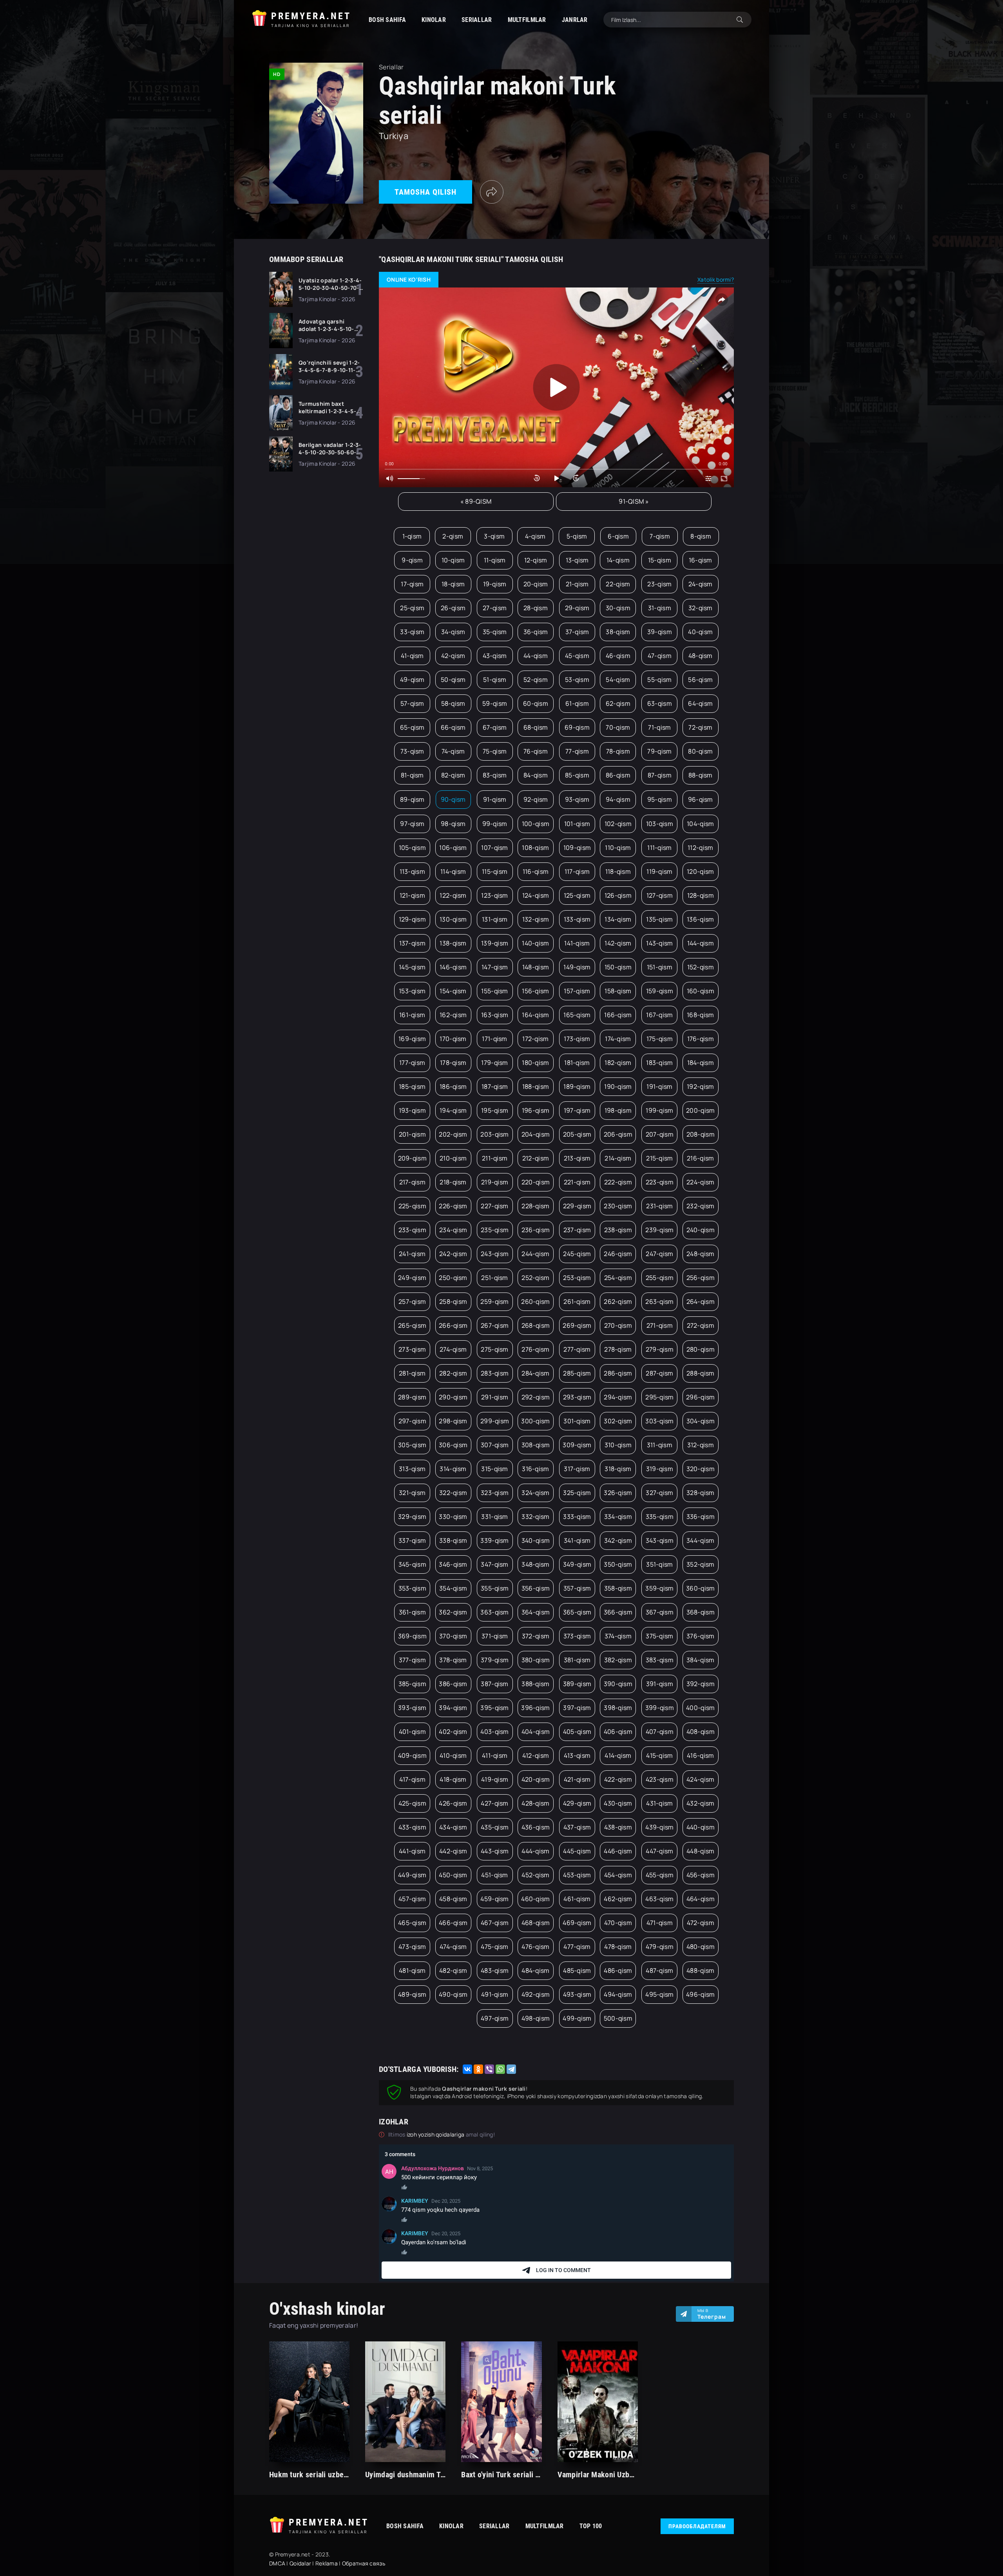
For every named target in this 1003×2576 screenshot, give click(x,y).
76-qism (536, 751)
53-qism (577, 680)
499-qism (577, 2018)
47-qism (660, 656)
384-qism (700, 1660)
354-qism (453, 1588)
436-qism (536, 1827)
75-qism (495, 751)
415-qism (659, 1755)
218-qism (453, 1182)
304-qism (701, 1421)
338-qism (453, 1540)
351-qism (659, 1564)
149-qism (577, 967)
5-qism (577, 536)
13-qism (577, 560)
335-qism (660, 1517)
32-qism (701, 608)
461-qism (577, 1899)
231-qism (659, 1206)
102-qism (618, 824)
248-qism (700, 1254)
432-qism (700, 1803)
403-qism (494, 1732)
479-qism (660, 1947)
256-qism (701, 1278)
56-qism (700, 680)
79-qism (659, 751)
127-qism (660, 895)
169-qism (412, 1039)
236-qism (536, 1230)
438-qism (618, 1827)
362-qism (453, 1612)
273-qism (412, 1349)
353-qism (412, 1588)
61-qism (577, 703)
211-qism (495, 1158)
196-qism (536, 1110)
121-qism (412, 895)
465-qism (412, 1923)
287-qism (659, 1373)
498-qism (536, 2018)
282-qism (453, 1373)
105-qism (412, 848)
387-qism (494, 1684)
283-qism (495, 1373)
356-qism (536, 1588)
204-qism (536, 1134)
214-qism (618, 1158)
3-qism (494, 536)
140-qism (535, 943)
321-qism (412, 1493)
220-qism (536, 1182)
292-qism (536, 1397)
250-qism (453, 1278)
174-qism (618, 1039)
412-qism (536, 1755)
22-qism (618, 584)
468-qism (536, 1923)
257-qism (412, 1302)
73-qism (412, 751)
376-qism (700, 1636)
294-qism (618, 1397)
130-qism (453, 919)
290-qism (453, 1397)
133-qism (577, 919)
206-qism (618, 1134)
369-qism (412, 1636)
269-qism (577, 1325)
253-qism (577, 1278)
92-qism (536, 799)
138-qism (453, 943)
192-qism (700, 1086)
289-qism (412, 1397)
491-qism (495, 1994)
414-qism (618, 1755)
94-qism (618, 799)
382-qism (618, 1660)
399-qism (660, 1708)
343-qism (660, 1540)
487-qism (659, 1970)
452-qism (535, 1875)
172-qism (535, 1039)
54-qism (618, 680)
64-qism (700, 703)
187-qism (495, 1086)
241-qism (412, 1254)
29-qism (577, 608)
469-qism (577, 1923)
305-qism (412, 1445)
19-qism (495, 584)
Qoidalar (300, 2563)
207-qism (660, 1134)
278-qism (618, 1349)
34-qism (453, 632)
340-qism (536, 1540)
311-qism (660, 1445)
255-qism (660, 1278)
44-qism (536, 656)
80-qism (700, 751)
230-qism (618, 1206)
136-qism (700, 919)
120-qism (700, 871)
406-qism (618, 1732)
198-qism (618, 1110)
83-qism (495, 775)
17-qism (412, 584)
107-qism (494, 848)
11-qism (495, 560)
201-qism (412, 1134)
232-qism (700, 1206)
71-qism (659, 727)
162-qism (453, 1015)
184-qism (701, 1063)
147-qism (495, 967)
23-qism (659, 584)
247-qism (659, 1254)
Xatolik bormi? (716, 279)
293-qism (577, 1397)
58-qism (453, 703)
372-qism (536, 1636)
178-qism (453, 1063)
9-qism (412, 560)
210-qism (453, 1158)
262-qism (618, 1302)
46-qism (618, 656)
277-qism (577, 1349)
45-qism (577, 656)
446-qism (618, 1851)
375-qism (659, 1636)
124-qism (536, 895)
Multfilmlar (527, 20)
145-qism (412, 967)
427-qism (494, 1803)
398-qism (618, 1708)
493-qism (577, 1994)
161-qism (412, 1015)
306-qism (453, 1445)
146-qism (453, 967)
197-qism (577, 1110)
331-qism (494, 1517)
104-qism (700, 824)
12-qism (536, 560)
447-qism (659, 1851)
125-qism (577, 895)
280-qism (701, 1349)
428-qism (535, 1803)
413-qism (577, 1755)
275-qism (494, 1349)
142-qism (618, 943)
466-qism (453, 1923)
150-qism (618, 967)
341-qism (577, 1540)
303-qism (659, 1421)
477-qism (577, 1947)
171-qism (494, 1039)
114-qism (453, 871)
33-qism (412, 632)
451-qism (494, 1875)
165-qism (577, 1015)
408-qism (701, 1732)
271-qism (660, 1325)
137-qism (412, 943)
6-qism (618, 536)
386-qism (453, 1684)
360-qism (700, 1588)
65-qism (412, 727)
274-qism (453, 1349)
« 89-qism (476, 501)
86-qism (618, 775)
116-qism (536, 871)
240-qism (701, 1230)
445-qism (577, 1851)
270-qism (618, 1325)
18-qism (453, 584)
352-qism (700, 1564)
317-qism (577, 1469)
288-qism (700, 1373)
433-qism (412, 1827)
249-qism (412, 1278)
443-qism (495, 1851)
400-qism (700, 1708)
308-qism (536, 1445)
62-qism (618, 703)
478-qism (618, 1947)
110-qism (618, 848)
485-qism (577, 1970)
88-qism (701, 775)
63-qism (660, 703)
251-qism (494, 1278)
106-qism (453, 848)
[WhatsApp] (500, 2069)
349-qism (577, 1564)
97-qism (412, 824)
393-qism (412, 1708)
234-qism (453, 1230)
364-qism (536, 1612)
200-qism (700, 1110)
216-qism (700, 1158)
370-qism (453, 1636)
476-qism (535, 1947)
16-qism (701, 560)
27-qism (495, 608)
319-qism (660, 1469)
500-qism (618, 2018)
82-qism (453, 775)
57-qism (412, 703)
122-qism (453, 895)
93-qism (577, 799)
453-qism (577, 1875)
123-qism (494, 895)
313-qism (412, 1469)
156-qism (535, 991)
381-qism (577, 1660)
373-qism (577, 1636)
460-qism (535, 1899)
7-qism (660, 536)
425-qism (412, 1803)
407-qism (660, 1732)
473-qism (412, 1947)
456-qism (701, 1875)
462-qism (618, 1899)
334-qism (618, 1517)
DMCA (277, 2563)
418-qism (453, 1779)
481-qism (412, 1970)
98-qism (453, 824)
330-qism (453, 1517)
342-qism (618, 1540)
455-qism (660, 1875)
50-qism (453, 680)
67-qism (495, 727)
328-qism (700, 1493)
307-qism (495, 1445)
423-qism (660, 1779)
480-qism (701, 1947)
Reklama (327, 2563)
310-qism (618, 1445)
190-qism (618, 1086)
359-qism (659, 1588)
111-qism (659, 848)
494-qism (618, 1994)
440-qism (701, 1827)
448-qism (700, 1851)
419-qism (495, 1779)
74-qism (453, 751)
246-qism (618, 1254)
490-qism (453, 1994)
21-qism (577, 584)
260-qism (535, 1302)
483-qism (495, 1970)
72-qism (700, 727)
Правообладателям (697, 2526)
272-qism (701, 1325)
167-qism (659, 1015)
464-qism (701, 1899)
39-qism (660, 632)
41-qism (412, 656)
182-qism (618, 1063)
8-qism (701, 536)
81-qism (412, 775)
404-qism (536, 1732)
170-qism (453, 1039)
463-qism (659, 1899)
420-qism (536, 1779)
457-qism (412, 1899)
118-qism (618, 871)
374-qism (618, 1636)
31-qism (660, 608)
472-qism (701, 1923)
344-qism (700, 1540)
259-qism (494, 1302)
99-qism (495, 824)
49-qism (412, 680)
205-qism (577, 1134)
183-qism (659, 1063)
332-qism (535, 1517)
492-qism (536, 1994)
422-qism (618, 1779)
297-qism (412, 1421)
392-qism (701, 1684)
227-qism (494, 1206)
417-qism (412, 1779)
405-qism (577, 1732)
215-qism (659, 1158)
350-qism (618, 1564)
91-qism (495, 799)
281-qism (412, 1373)
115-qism (495, 871)
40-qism (700, 632)
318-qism (618, 1469)
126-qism (618, 895)
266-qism (453, 1325)
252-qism (535, 1278)
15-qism (660, 560)
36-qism (536, 632)
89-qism (412, 799)
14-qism (618, 560)
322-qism (453, 1493)
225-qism (412, 1206)
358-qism (618, 1588)
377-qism (412, 1660)
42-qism (453, 656)
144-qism (701, 943)
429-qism (577, 1803)
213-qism (577, 1158)
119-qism (659, 871)
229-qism (577, 1206)
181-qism (577, 1063)
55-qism (659, 680)
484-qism (535, 1970)
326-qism (618, 1493)
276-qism (535, 1349)
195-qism (495, 1110)
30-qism (618, 608)
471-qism (660, 1923)
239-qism (659, 1230)
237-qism (577, 1230)
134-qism (618, 919)
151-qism (660, 967)
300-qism (535, 1421)
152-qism (701, 967)
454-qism (618, 1875)
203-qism (494, 1134)
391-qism (660, 1684)
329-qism (412, 1517)
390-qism (618, 1684)
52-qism (536, 680)
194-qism (453, 1110)
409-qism (412, 1755)
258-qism (453, 1302)
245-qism (577, 1254)
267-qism (495, 1325)
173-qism (577, 1039)
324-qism (535, 1493)
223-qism (660, 1182)
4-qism (535, 536)
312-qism (701, 1445)
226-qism (453, 1206)
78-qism (618, 751)
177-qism (412, 1063)
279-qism (660, 1349)
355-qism (495, 1588)
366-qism (618, 1612)
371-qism (495, 1636)
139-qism (495, 943)
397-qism (577, 1708)
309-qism (577, 1445)
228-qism (535, 1206)
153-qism (412, 991)
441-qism (412, 1851)
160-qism (701, 991)
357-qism (577, 1588)
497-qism (495, 2018)
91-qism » (634, 501)
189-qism (577, 1086)
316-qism (535, 1469)
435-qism (495, 1827)
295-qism (659, 1397)
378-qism (453, 1660)
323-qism (495, 1493)
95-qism (660, 799)
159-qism (660, 991)
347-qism (494, 1564)
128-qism (701, 895)
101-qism (577, 824)
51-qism (495, 680)
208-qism (701, 1134)
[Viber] (489, 2069)
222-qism (618, 1182)
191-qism (659, 1086)
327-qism (659, 1493)
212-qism (536, 1158)
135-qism (659, 919)
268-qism (536, 1325)
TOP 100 (591, 2526)
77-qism (577, 751)
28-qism (536, 608)
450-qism (453, 1875)
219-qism (495, 1182)
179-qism (494, 1063)
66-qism (453, 727)
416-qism (700, 1755)
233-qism (412, 1230)
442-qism (453, 1851)
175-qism (660, 1039)
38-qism (618, 632)
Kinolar (434, 20)
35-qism (495, 632)
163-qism (495, 1015)
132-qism (536, 919)
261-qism (577, 1302)
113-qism (412, 871)
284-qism (535, 1373)
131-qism (495, 919)
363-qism (494, 1612)
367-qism (660, 1612)
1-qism (412, 536)
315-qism (494, 1469)
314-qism (453, 1469)
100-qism (536, 824)
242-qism (453, 1254)
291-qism (495, 1397)
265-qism (412, 1325)
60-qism (536, 703)
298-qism (453, 1421)
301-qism (577, 1421)
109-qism (577, 848)
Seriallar (477, 20)
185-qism (412, 1086)
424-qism (700, 1779)
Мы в (712, 2314)
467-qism (495, 1923)
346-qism (453, 1564)
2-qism (453, 536)
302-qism (618, 1421)
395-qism (494, 1708)
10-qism (453, 560)
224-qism (700, 1182)
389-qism (577, 1684)
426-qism (453, 1803)
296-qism (700, 1397)
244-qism (535, 1254)
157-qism (577, 991)
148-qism (536, 967)
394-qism (453, 1708)
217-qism (412, 1182)
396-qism (535, 1708)
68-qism (536, 727)
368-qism (701, 1612)
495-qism (659, 1994)
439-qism (659, 1827)
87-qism (660, 775)
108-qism (535, 848)
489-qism (412, 1994)
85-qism (577, 775)
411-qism (495, 1755)
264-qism (701, 1302)
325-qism (577, 1493)
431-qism (659, 1803)
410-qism (453, 1755)
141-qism (577, 943)
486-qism (618, 1970)
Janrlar (575, 20)
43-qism (495, 656)
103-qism (660, 824)
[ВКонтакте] (467, 2069)
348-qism (535, 1564)
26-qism (453, 608)
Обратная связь (364, 2563)
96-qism (701, 799)
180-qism (535, 1063)
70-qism (618, 727)
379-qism (495, 1660)
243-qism (495, 1254)
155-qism (494, 991)
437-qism (577, 1827)
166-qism (618, 1015)
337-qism (412, 1540)
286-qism (618, 1373)
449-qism (412, 1875)
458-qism (453, 1899)
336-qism (701, 1517)
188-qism (536, 1086)
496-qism (700, 1994)
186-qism (453, 1086)
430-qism (618, 1803)
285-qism (577, 1373)
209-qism (412, 1158)
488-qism (700, 1970)
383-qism (660, 1660)
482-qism (453, 1970)
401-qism (412, 1732)
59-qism (495, 703)
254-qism (618, 1278)
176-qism (701, 1039)
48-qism (701, 656)
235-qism (495, 1230)
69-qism (577, 727)
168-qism (700, 1015)
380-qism (536, 1660)
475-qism (494, 1947)
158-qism (618, 991)
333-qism (577, 1517)
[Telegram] (511, 2069)
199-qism (659, 1110)
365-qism (577, 1612)
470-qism (618, 1923)
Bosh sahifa (387, 20)
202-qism (453, 1134)
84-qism (536, 775)
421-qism (577, 1779)
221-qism (577, 1182)
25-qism (412, 608)
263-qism (659, 1302)
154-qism (453, 991)
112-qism (700, 848)
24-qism (701, 584)
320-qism (701, 1469)
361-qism (412, 1612)
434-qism (453, 1827)
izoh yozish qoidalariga (436, 2134)
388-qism (535, 1684)
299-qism (495, 1421)
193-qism (412, 1110)
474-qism (453, 1947)
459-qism (494, 1899)
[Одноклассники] (478, 2069)
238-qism (618, 1230)
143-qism (659, 943)
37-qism (577, 632)
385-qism (412, 1684)
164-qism (535, 1015)
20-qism (536, 584)
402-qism (453, 1732)
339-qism (494, 1540)
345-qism (412, 1564)
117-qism (577, 871)
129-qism (412, 919)
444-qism (535, 1851)
